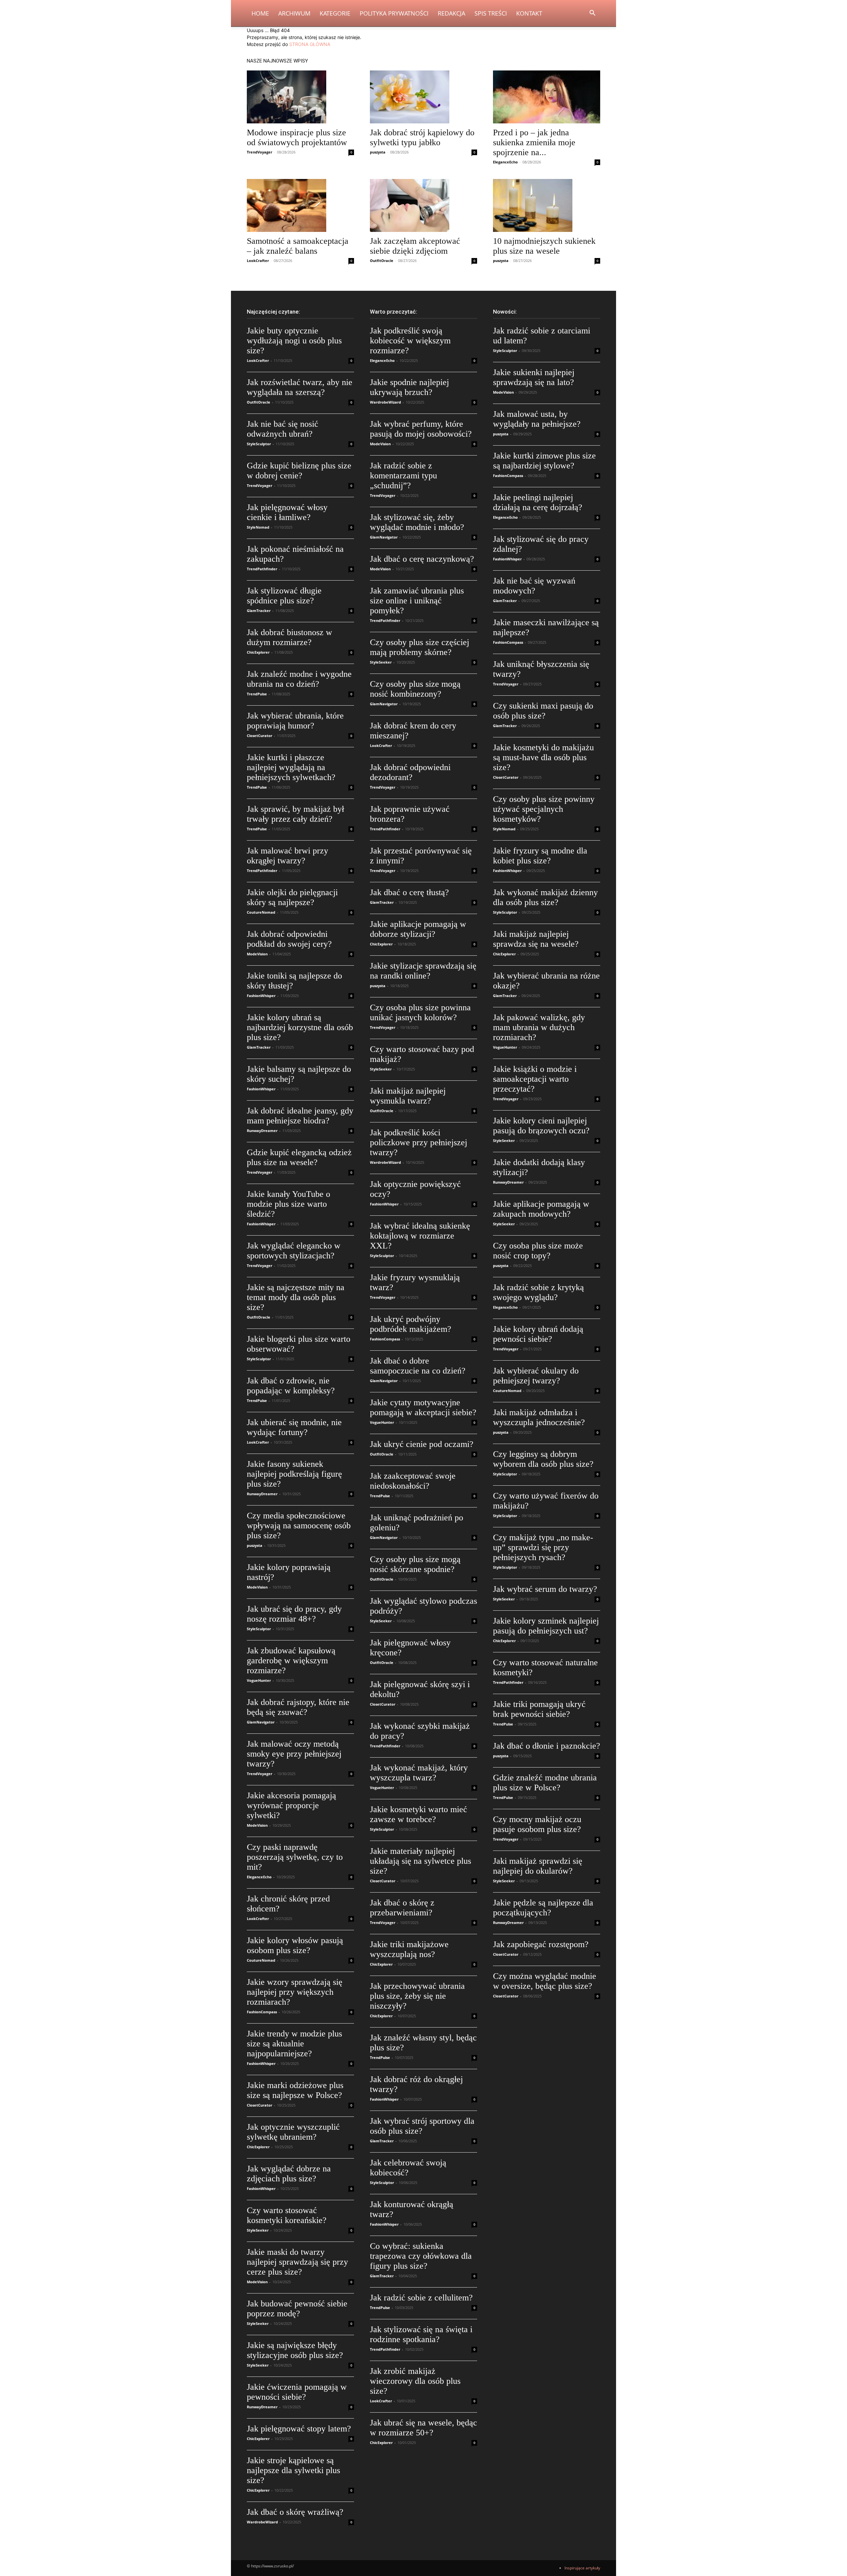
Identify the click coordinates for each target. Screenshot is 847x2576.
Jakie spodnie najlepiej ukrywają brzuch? (409, 387)
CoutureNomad (261, 912)
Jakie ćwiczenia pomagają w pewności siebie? (297, 2392)
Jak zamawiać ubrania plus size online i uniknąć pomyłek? (417, 601)
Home (260, 13)
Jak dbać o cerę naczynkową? (422, 559)
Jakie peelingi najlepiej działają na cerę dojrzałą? (538, 502)
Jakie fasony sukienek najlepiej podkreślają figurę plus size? (294, 1474)
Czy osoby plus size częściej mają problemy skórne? (420, 647)
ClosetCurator (260, 736)
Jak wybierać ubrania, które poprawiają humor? (295, 721)
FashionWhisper (261, 996)
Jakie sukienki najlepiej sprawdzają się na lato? (534, 377)
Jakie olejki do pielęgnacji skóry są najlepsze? (292, 897)
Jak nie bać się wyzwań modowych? (534, 586)
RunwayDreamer (262, 1131)
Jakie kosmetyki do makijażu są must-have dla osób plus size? (543, 757)
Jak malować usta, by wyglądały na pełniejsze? (537, 419)
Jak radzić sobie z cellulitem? (421, 2298)
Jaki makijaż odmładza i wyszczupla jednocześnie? (539, 1417)
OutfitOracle (382, 261)
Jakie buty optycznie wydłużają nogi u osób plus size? (294, 341)
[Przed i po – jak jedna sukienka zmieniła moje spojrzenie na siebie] (547, 97)
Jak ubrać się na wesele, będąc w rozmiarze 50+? (423, 2428)
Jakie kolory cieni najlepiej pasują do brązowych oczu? (541, 1126)
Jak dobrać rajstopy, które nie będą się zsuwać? (298, 1707)
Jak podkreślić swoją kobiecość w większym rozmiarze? (410, 341)
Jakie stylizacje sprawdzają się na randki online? (423, 971)
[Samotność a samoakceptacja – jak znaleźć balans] (300, 205)
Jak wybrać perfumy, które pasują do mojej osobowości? (421, 429)
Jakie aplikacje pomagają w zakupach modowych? (541, 1209)
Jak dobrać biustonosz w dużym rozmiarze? (290, 637)
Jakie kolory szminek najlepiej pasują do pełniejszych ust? (546, 1626)
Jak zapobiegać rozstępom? (541, 1944)
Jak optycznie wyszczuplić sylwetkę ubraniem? (293, 2132)
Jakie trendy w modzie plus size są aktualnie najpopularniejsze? (294, 2044)
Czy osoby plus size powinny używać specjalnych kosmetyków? (544, 809)
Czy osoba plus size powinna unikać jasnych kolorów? (420, 1012)
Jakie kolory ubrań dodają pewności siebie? (538, 1334)
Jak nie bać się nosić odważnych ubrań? (283, 429)
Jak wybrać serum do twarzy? (545, 1589)
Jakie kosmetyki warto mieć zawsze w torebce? (419, 1814)
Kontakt (529, 13)
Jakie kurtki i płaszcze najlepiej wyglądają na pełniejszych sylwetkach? (291, 767)
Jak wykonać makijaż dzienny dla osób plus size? (545, 897)
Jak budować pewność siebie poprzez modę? (297, 2309)
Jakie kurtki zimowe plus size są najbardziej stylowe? (544, 461)
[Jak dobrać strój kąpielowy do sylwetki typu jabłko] (423, 97)
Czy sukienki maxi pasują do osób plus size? (543, 711)
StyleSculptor (259, 444)
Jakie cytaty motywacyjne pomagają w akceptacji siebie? (423, 1407)
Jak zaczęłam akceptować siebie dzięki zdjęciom (415, 246)
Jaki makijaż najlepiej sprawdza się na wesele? (536, 939)
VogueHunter (259, 1680)
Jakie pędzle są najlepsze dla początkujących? (543, 1908)
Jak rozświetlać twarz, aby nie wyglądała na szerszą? (300, 387)
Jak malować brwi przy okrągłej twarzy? (288, 856)
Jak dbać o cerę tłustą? (409, 892)
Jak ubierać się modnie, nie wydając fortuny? (294, 1427)
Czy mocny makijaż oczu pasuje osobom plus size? (537, 1824)
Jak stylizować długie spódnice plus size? (284, 596)
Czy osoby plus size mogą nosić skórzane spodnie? (415, 1564)
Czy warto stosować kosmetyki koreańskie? (287, 2215)
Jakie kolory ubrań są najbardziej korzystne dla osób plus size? (300, 1027)
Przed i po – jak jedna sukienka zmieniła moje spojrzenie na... (534, 142)
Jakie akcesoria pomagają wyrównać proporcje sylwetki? (291, 1805)
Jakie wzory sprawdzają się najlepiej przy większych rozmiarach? (295, 1992)
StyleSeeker (258, 2230)
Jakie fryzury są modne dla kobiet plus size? (540, 856)
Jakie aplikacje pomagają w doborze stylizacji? (418, 929)
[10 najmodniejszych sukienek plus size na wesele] (547, 205)
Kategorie (335, 13)
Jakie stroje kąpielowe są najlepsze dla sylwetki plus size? (293, 2470)
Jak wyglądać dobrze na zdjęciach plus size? (289, 2174)
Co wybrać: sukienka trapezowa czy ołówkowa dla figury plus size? (421, 2256)
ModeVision (257, 954)
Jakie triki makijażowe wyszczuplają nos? (409, 1949)
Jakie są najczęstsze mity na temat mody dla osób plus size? (296, 1297)
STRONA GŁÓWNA (310, 44)
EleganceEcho (505, 162)
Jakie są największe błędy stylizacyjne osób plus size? (295, 2350)
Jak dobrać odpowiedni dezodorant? (410, 772)
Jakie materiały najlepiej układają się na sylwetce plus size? (421, 1861)
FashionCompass (262, 2012)
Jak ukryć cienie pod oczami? (422, 1444)
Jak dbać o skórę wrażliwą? (295, 2512)
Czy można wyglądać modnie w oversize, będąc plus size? (545, 1981)
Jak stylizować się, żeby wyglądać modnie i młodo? (417, 522)
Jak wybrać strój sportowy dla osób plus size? (422, 2126)
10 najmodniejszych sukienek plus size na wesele (544, 246)
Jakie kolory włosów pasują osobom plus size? (295, 1945)
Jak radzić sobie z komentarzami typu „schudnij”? (403, 476)
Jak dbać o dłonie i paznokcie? (547, 1746)
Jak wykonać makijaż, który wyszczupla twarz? (419, 1773)
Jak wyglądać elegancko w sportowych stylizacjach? (294, 1251)
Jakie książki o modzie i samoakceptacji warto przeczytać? (535, 1079)
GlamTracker (259, 611)
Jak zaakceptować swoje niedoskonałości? (413, 1481)
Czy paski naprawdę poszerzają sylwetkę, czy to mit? (295, 1857)
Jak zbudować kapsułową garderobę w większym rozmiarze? (291, 1660)
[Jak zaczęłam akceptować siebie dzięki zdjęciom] (423, 205)
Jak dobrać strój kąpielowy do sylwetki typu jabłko (422, 137)
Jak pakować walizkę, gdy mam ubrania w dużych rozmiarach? (539, 1027)
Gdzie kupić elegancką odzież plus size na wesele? (299, 1157)
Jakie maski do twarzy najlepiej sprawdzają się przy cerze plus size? (297, 2262)
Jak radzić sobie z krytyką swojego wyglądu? (538, 1292)
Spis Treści (491, 13)
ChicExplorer (258, 652)
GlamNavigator (261, 1722)
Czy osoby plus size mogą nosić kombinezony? (415, 689)
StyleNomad (258, 527)
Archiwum (294, 13)
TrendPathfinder (262, 569)
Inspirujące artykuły (582, 2568)
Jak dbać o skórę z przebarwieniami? (402, 1908)
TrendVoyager (260, 152)
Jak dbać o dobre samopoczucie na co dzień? (418, 1366)
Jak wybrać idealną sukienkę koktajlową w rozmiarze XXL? (420, 1236)
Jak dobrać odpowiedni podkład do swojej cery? (289, 939)
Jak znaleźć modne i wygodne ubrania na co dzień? (299, 679)
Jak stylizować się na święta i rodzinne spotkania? (421, 2334)
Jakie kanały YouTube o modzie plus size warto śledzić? (289, 1204)
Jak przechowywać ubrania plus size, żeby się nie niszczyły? (417, 1996)
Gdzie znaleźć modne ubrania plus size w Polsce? (545, 1783)
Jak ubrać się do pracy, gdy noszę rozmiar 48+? (294, 1614)
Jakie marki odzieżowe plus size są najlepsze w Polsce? (295, 2090)
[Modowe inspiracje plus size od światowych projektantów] (300, 97)
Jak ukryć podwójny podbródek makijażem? (411, 1324)
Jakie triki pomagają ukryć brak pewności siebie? (539, 1709)
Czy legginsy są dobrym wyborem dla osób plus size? (543, 1459)
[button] (592, 14)
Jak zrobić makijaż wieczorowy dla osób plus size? (415, 2381)
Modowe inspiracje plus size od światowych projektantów (297, 137)
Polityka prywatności (394, 13)
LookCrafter (258, 261)
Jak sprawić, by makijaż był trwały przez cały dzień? (295, 814)
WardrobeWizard (262, 2522)
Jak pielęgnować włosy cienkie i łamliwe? (287, 512)
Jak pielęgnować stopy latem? (299, 2429)
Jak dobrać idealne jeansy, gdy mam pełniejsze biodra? (300, 1116)
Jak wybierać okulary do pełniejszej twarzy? (536, 1376)
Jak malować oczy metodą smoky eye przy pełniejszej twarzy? (294, 1754)
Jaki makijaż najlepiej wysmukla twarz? (408, 1096)
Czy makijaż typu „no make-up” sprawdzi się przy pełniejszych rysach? (543, 1547)
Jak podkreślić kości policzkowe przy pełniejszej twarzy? (419, 1142)
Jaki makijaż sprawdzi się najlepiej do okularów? (538, 1866)
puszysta (378, 152)
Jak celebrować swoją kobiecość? (408, 2168)
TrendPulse (257, 694)
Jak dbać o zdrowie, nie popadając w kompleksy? (291, 1386)
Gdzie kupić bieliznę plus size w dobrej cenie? (299, 471)
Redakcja (451, 13)
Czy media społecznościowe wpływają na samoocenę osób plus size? (299, 1526)
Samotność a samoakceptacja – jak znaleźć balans (298, 246)
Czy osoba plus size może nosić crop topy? (538, 1251)
